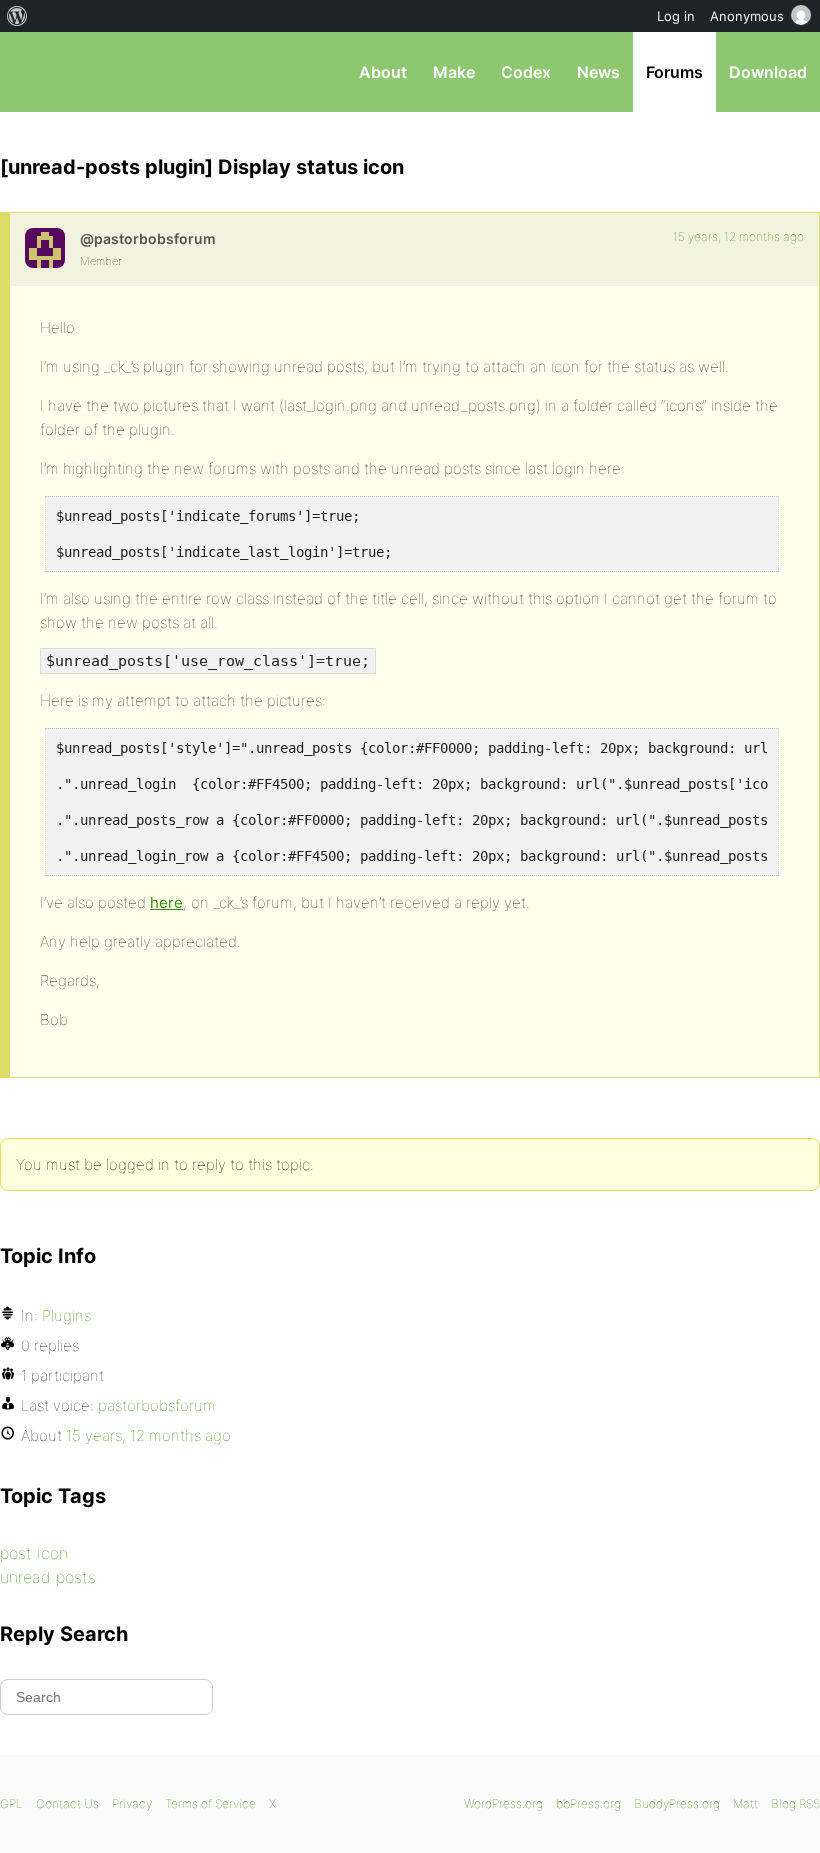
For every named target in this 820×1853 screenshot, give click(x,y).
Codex (526, 72)
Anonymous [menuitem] (747, 16)
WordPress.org (503, 1803)
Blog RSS (795, 1803)
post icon (34, 1553)
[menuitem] (17, 16)
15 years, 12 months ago (738, 236)
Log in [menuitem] (676, 16)
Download (768, 72)
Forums (674, 72)
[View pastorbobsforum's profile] (45, 248)
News (598, 72)
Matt (745, 1803)
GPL (11, 1803)
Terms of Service (210, 1803)
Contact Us (67, 1803)
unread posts (48, 1577)
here (166, 902)
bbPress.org (32, 72)
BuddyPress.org (677, 1803)
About (383, 72)
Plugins (66, 1315)
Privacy (132, 1803)
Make (454, 72)
